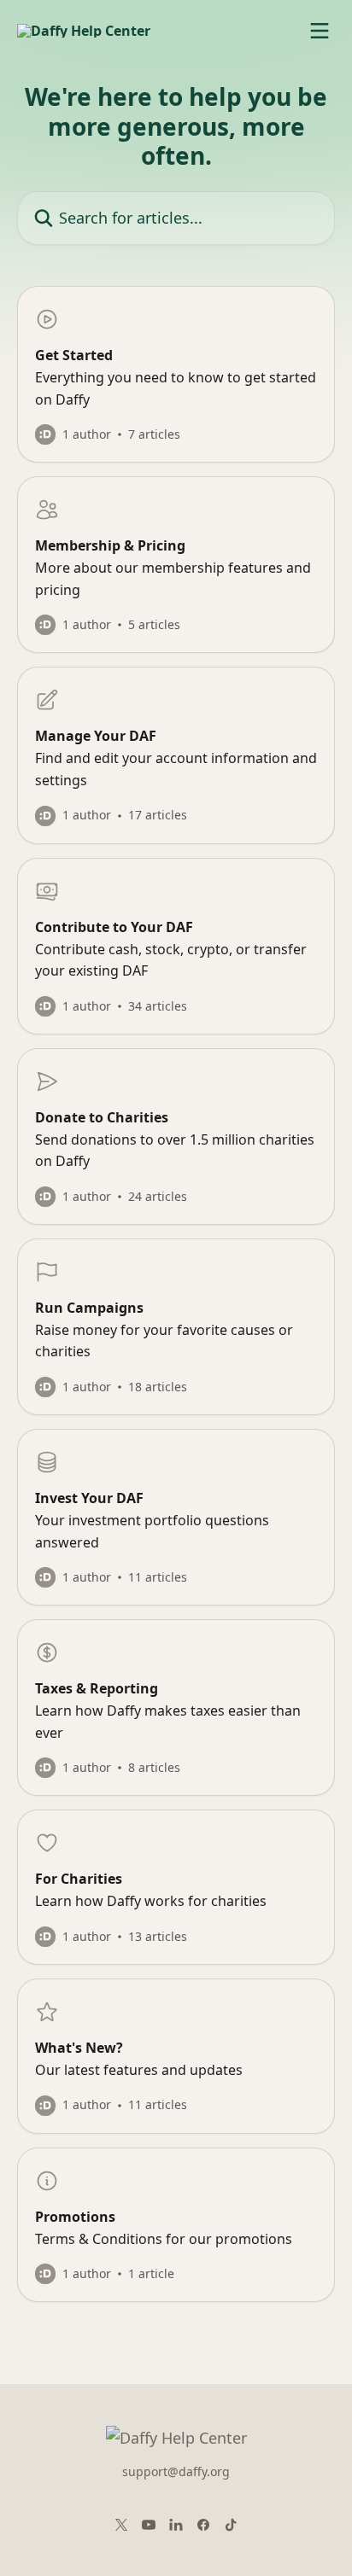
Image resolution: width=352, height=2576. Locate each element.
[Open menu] (320, 31)
